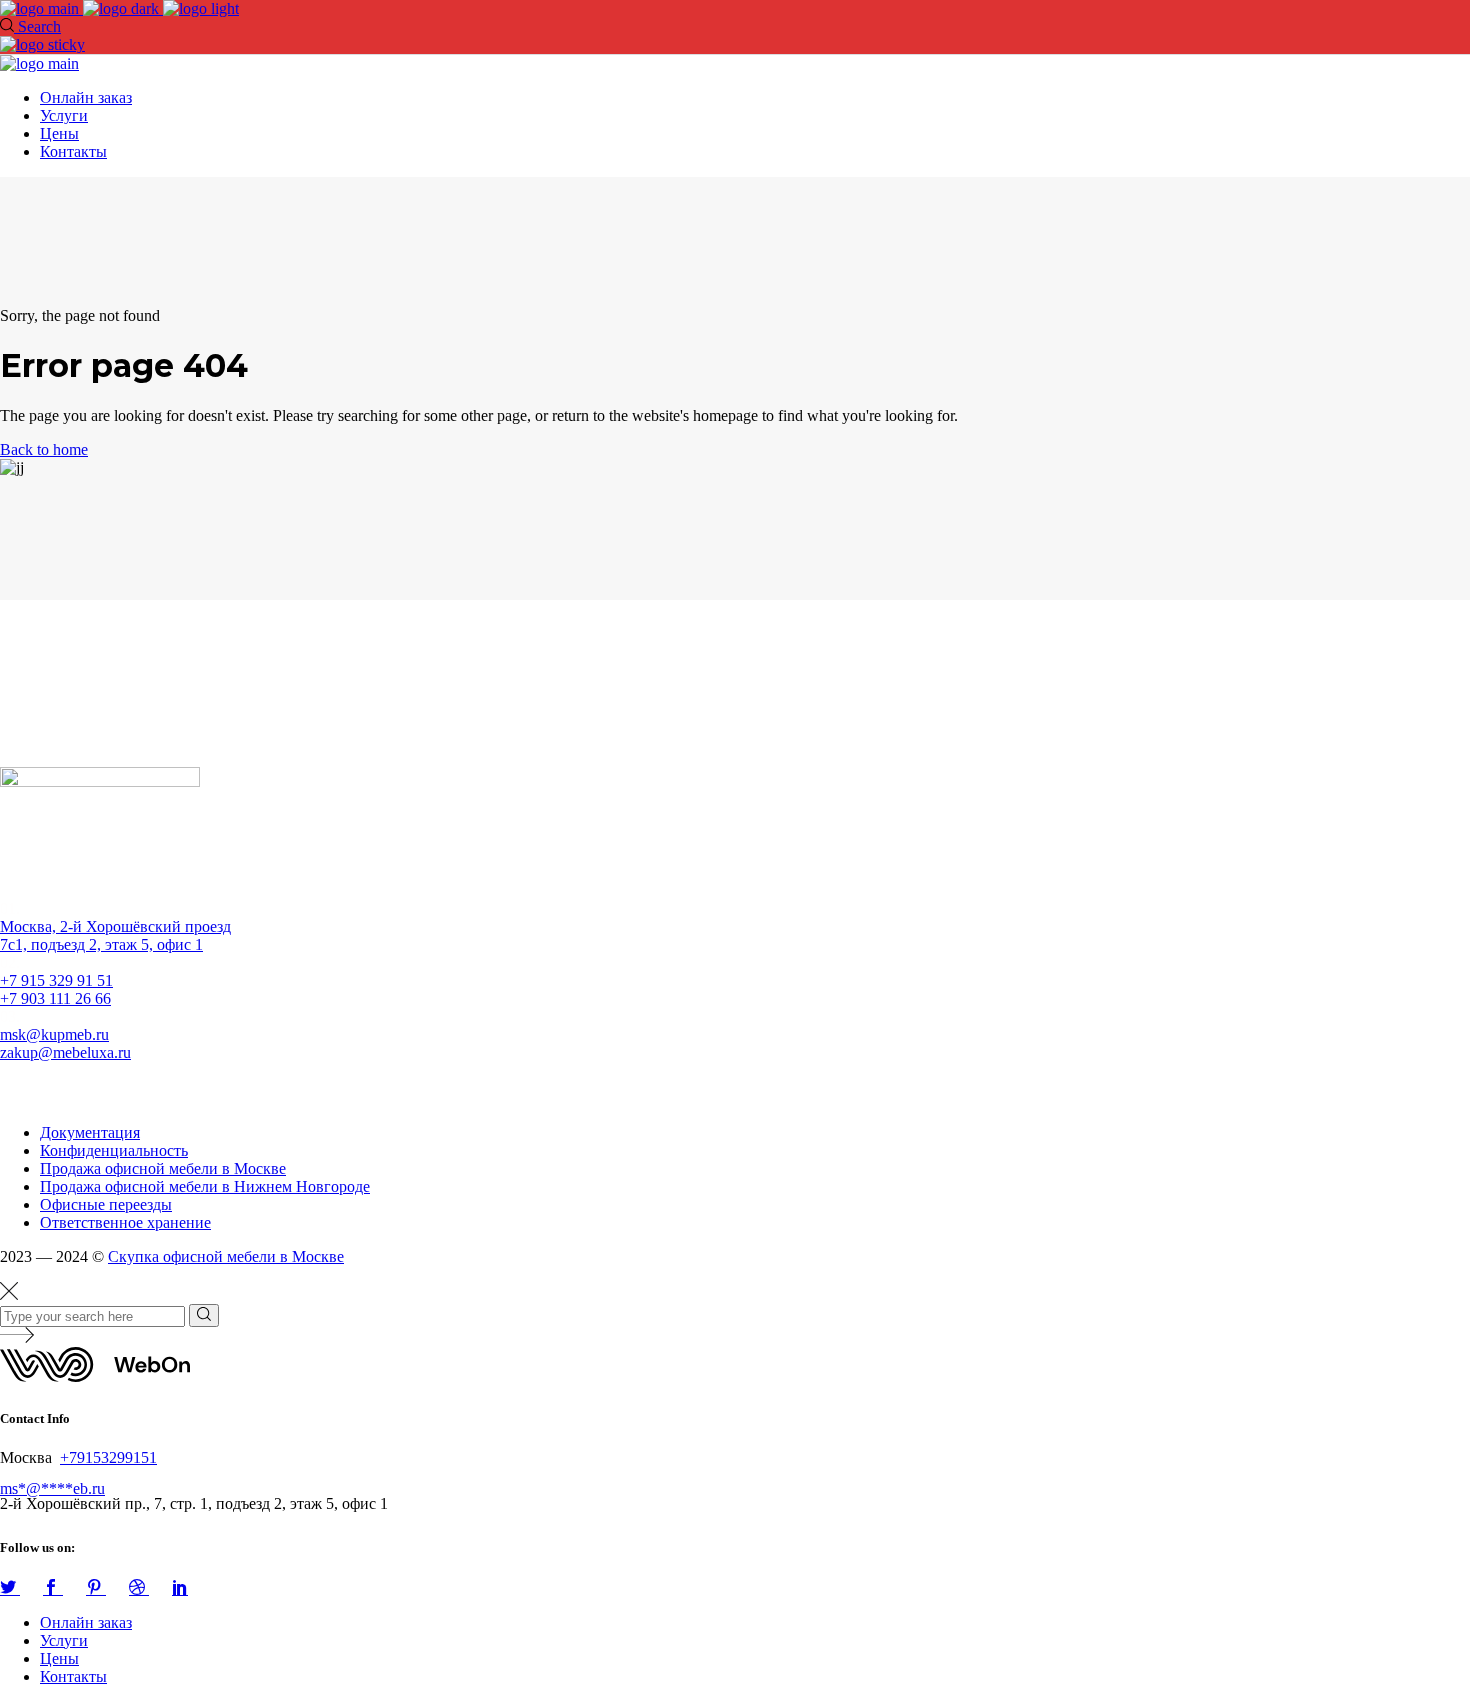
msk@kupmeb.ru (54, 1034)
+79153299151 (108, 1457)
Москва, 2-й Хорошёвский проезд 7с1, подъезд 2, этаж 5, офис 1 (115, 935)
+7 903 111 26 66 (55, 998)
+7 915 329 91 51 (56, 980)
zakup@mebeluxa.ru (65, 1052)
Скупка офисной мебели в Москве (226, 1256)
